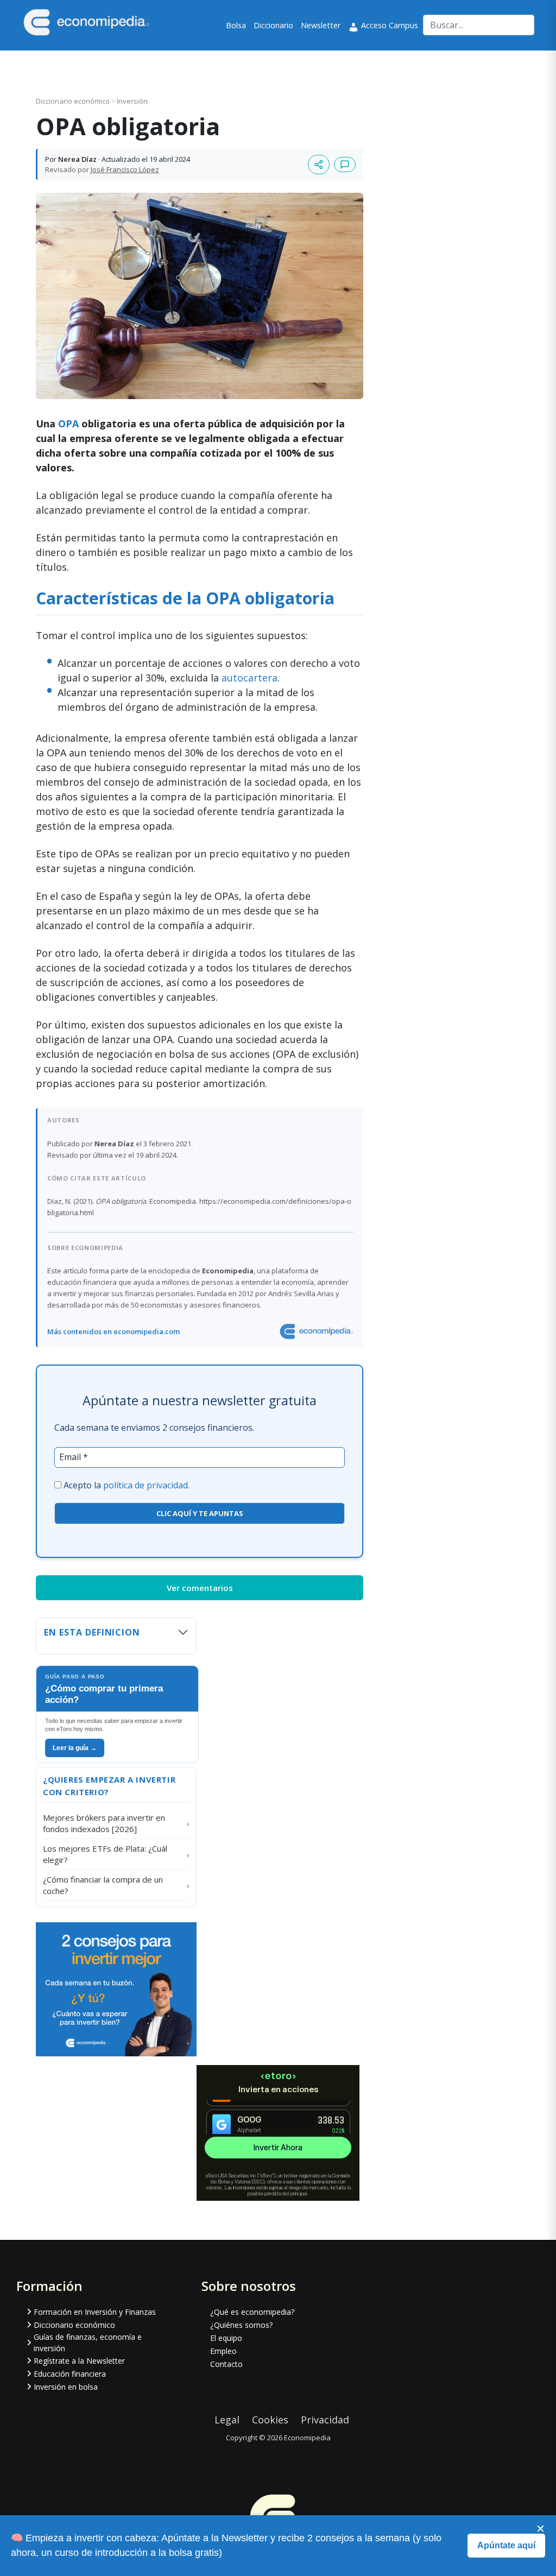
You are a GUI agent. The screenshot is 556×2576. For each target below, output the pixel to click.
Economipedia (307, 2438)
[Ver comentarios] (345, 165)
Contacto (226, 2364)
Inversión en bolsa (66, 2387)
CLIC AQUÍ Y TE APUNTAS (200, 1513)
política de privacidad (146, 1485)
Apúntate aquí (506, 2545)
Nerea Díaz (77, 159)
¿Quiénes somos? (241, 2325)
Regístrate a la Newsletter (79, 2361)
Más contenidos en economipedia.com (113, 1331)
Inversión (132, 101)
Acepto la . (127, 1485)
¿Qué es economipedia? (252, 2312)
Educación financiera (70, 2374)
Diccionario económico (74, 101)
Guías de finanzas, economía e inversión (88, 2343)
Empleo (223, 2351)
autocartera (249, 678)
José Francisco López (125, 169)
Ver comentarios (200, 1588)
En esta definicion (92, 1632)
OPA (68, 424)
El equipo (226, 2338)
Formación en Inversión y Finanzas (95, 2312)
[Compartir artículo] (319, 165)
